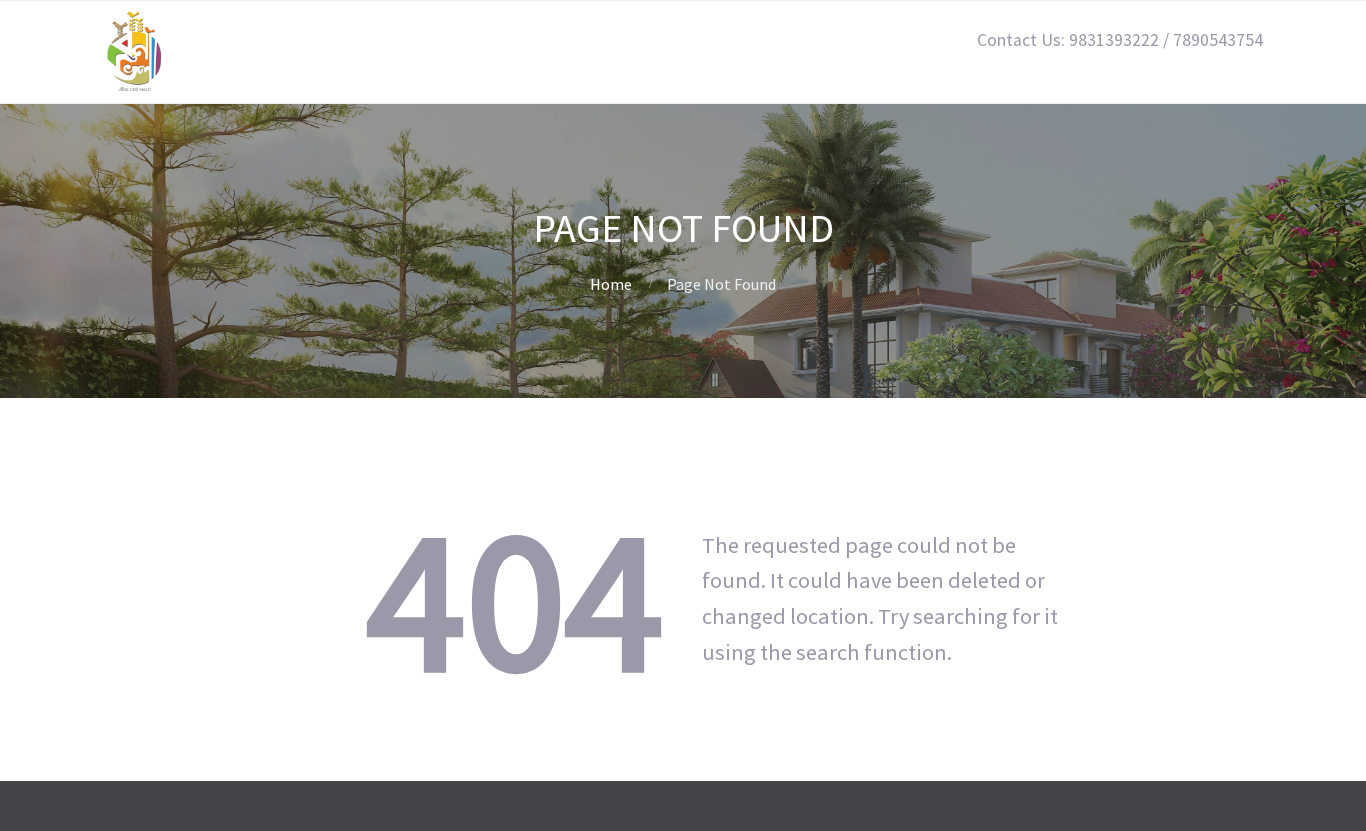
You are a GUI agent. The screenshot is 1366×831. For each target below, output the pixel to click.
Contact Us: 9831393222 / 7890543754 (1120, 40)
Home (611, 284)
